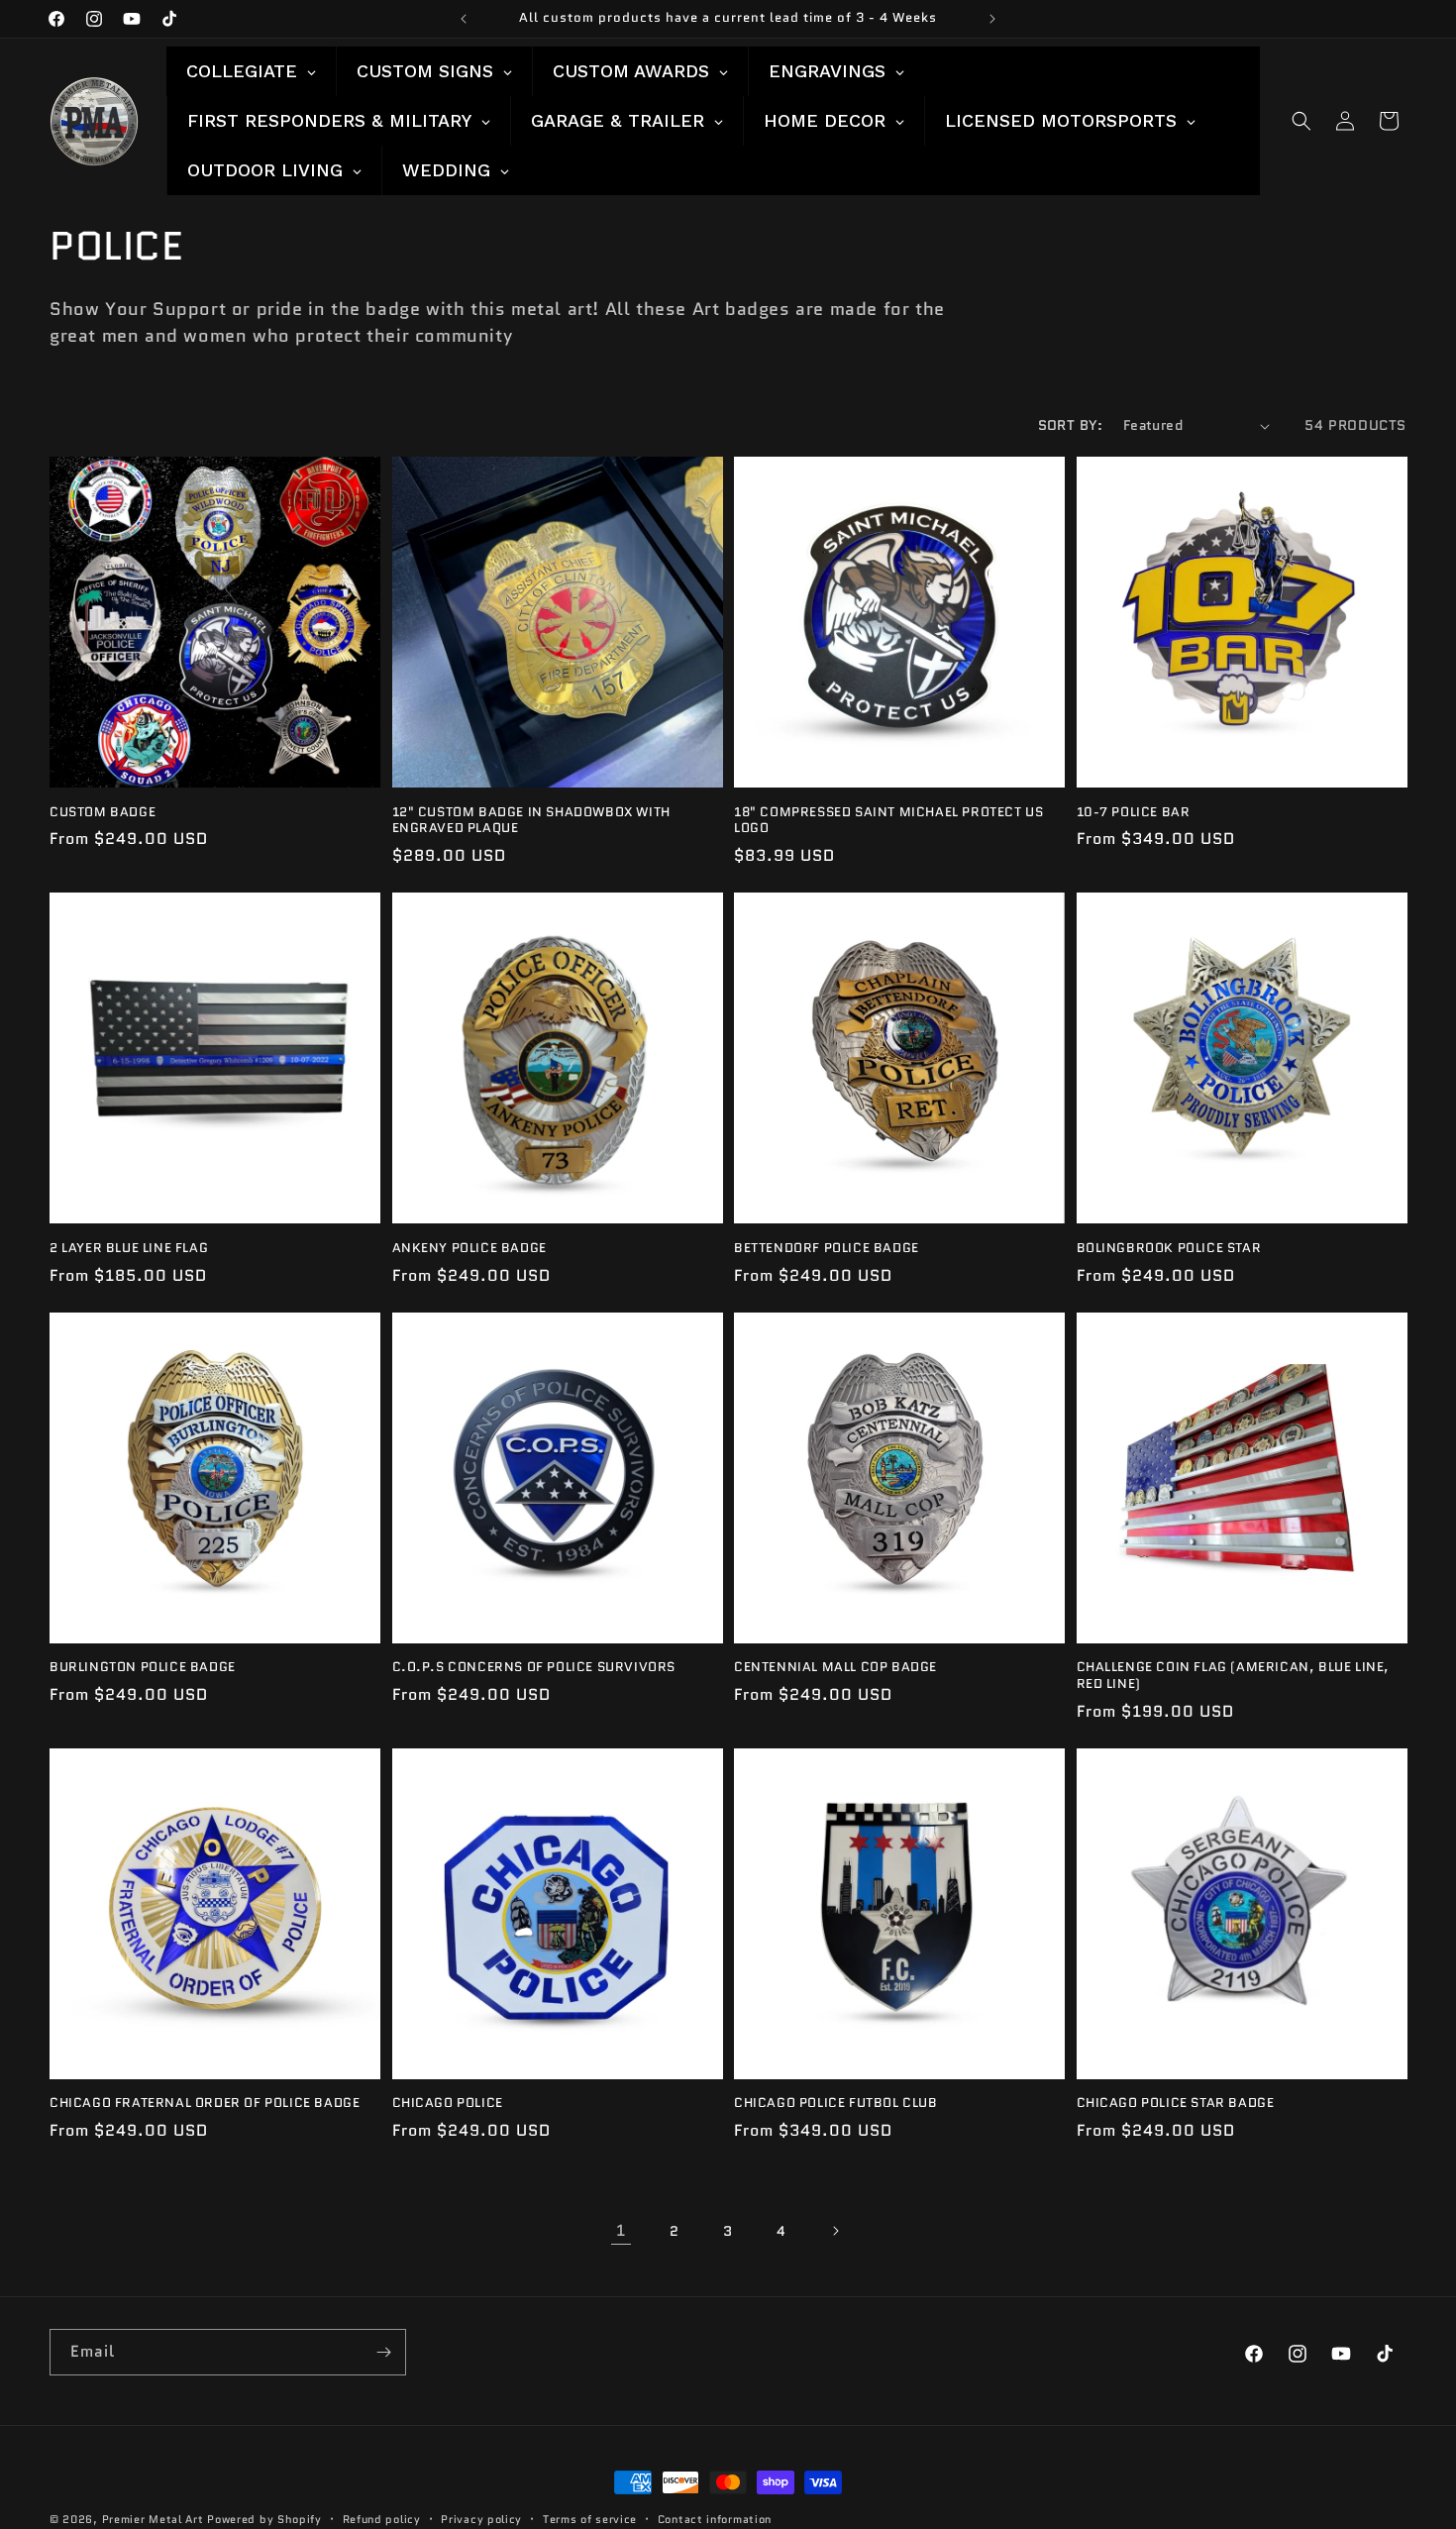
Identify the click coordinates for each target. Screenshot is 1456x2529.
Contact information (715, 2518)
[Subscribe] (383, 2352)
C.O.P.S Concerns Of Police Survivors (534, 1668)
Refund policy (382, 2518)
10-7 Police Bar (1134, 813)
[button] (1301, 121)
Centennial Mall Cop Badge (835, 1668)
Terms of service (590, 2518)
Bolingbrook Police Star (1169, 1249)
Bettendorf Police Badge (827, 1249)
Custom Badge (103, 813)
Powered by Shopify (264, 2519)
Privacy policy (481, 2518)
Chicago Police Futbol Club (836, 2104)
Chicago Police (448, 2104)
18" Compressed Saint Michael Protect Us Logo (888, 821)
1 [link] (621, 2230)
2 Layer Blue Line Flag (129, 1249)
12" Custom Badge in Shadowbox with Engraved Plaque (531, 821)
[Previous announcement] (464, 19)
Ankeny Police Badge (469, 1249)
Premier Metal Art (153, 2519)
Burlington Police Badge (143, 1668)
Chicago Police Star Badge (1176, 2104)
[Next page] (835, 2231)
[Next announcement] (992, 19)
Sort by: (1071, 425)
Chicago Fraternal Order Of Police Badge (205, 2104)
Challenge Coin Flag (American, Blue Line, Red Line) (1234, 1676)
